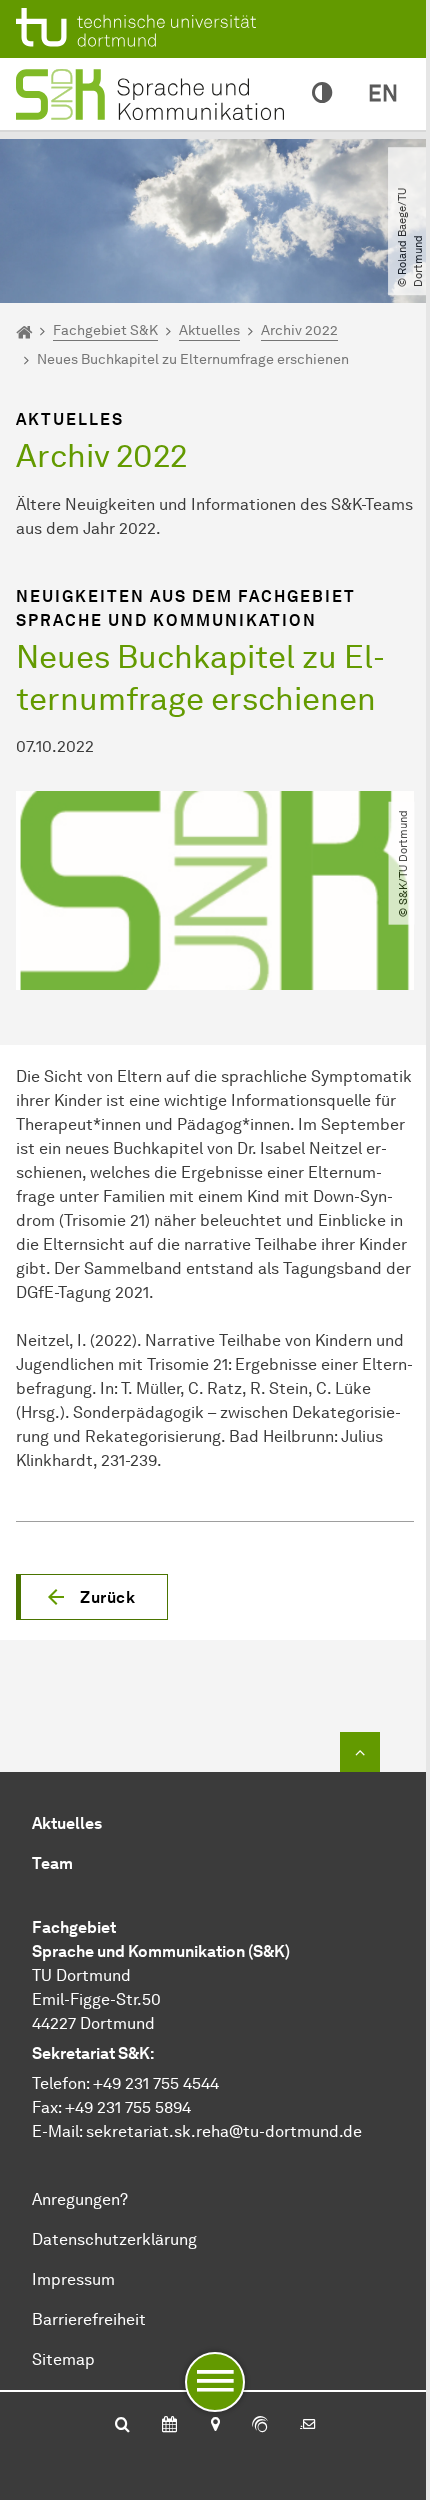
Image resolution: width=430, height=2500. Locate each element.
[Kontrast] (322, 94)
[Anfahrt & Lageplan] (214, 2426)
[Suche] (122, 2426)
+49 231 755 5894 (128, 2107)
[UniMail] (308, 2426)
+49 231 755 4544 (156, 2083)
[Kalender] (169, 2426)
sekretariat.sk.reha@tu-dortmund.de (224, 2131)
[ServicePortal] (260, 2426)
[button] (92, 1597)
